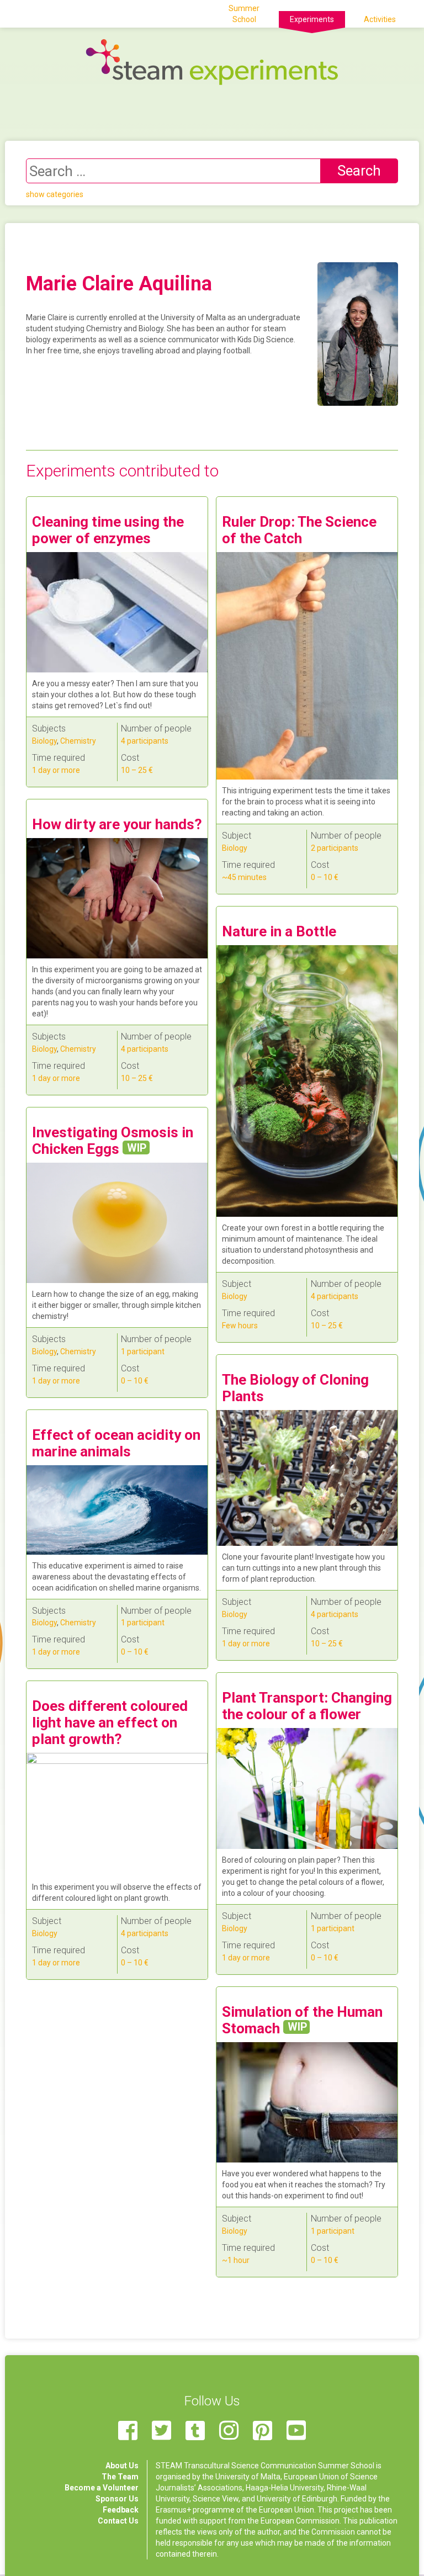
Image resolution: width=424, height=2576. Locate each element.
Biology (44, 741)
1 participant (143, 1351)
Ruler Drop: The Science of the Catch (299, 530)
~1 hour (236, 2260)
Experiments (312, 19)
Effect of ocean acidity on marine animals (116, 1443)
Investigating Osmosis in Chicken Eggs (113, 1141)
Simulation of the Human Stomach (302, 2020)
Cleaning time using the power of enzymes (108, 530)
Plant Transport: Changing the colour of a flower (307, 1706)
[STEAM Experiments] (212, 61)
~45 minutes (244, 877)
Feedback (121, 2510)
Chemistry (78, 741)
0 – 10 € (325, 877)
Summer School (244, 14)
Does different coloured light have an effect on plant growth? (110, 1722)
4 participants (145, 741)
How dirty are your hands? (117, 824)
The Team (120, 2477)
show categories (55, 194)
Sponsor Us (117, 2499)
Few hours (240, 1326)
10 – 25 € (137, 770)
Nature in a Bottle (279, 931)
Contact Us (118, 2521)
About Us (122, 2466)
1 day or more (56, 770)
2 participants (335, 848)
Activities (380, 19)
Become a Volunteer (102, 2488)
